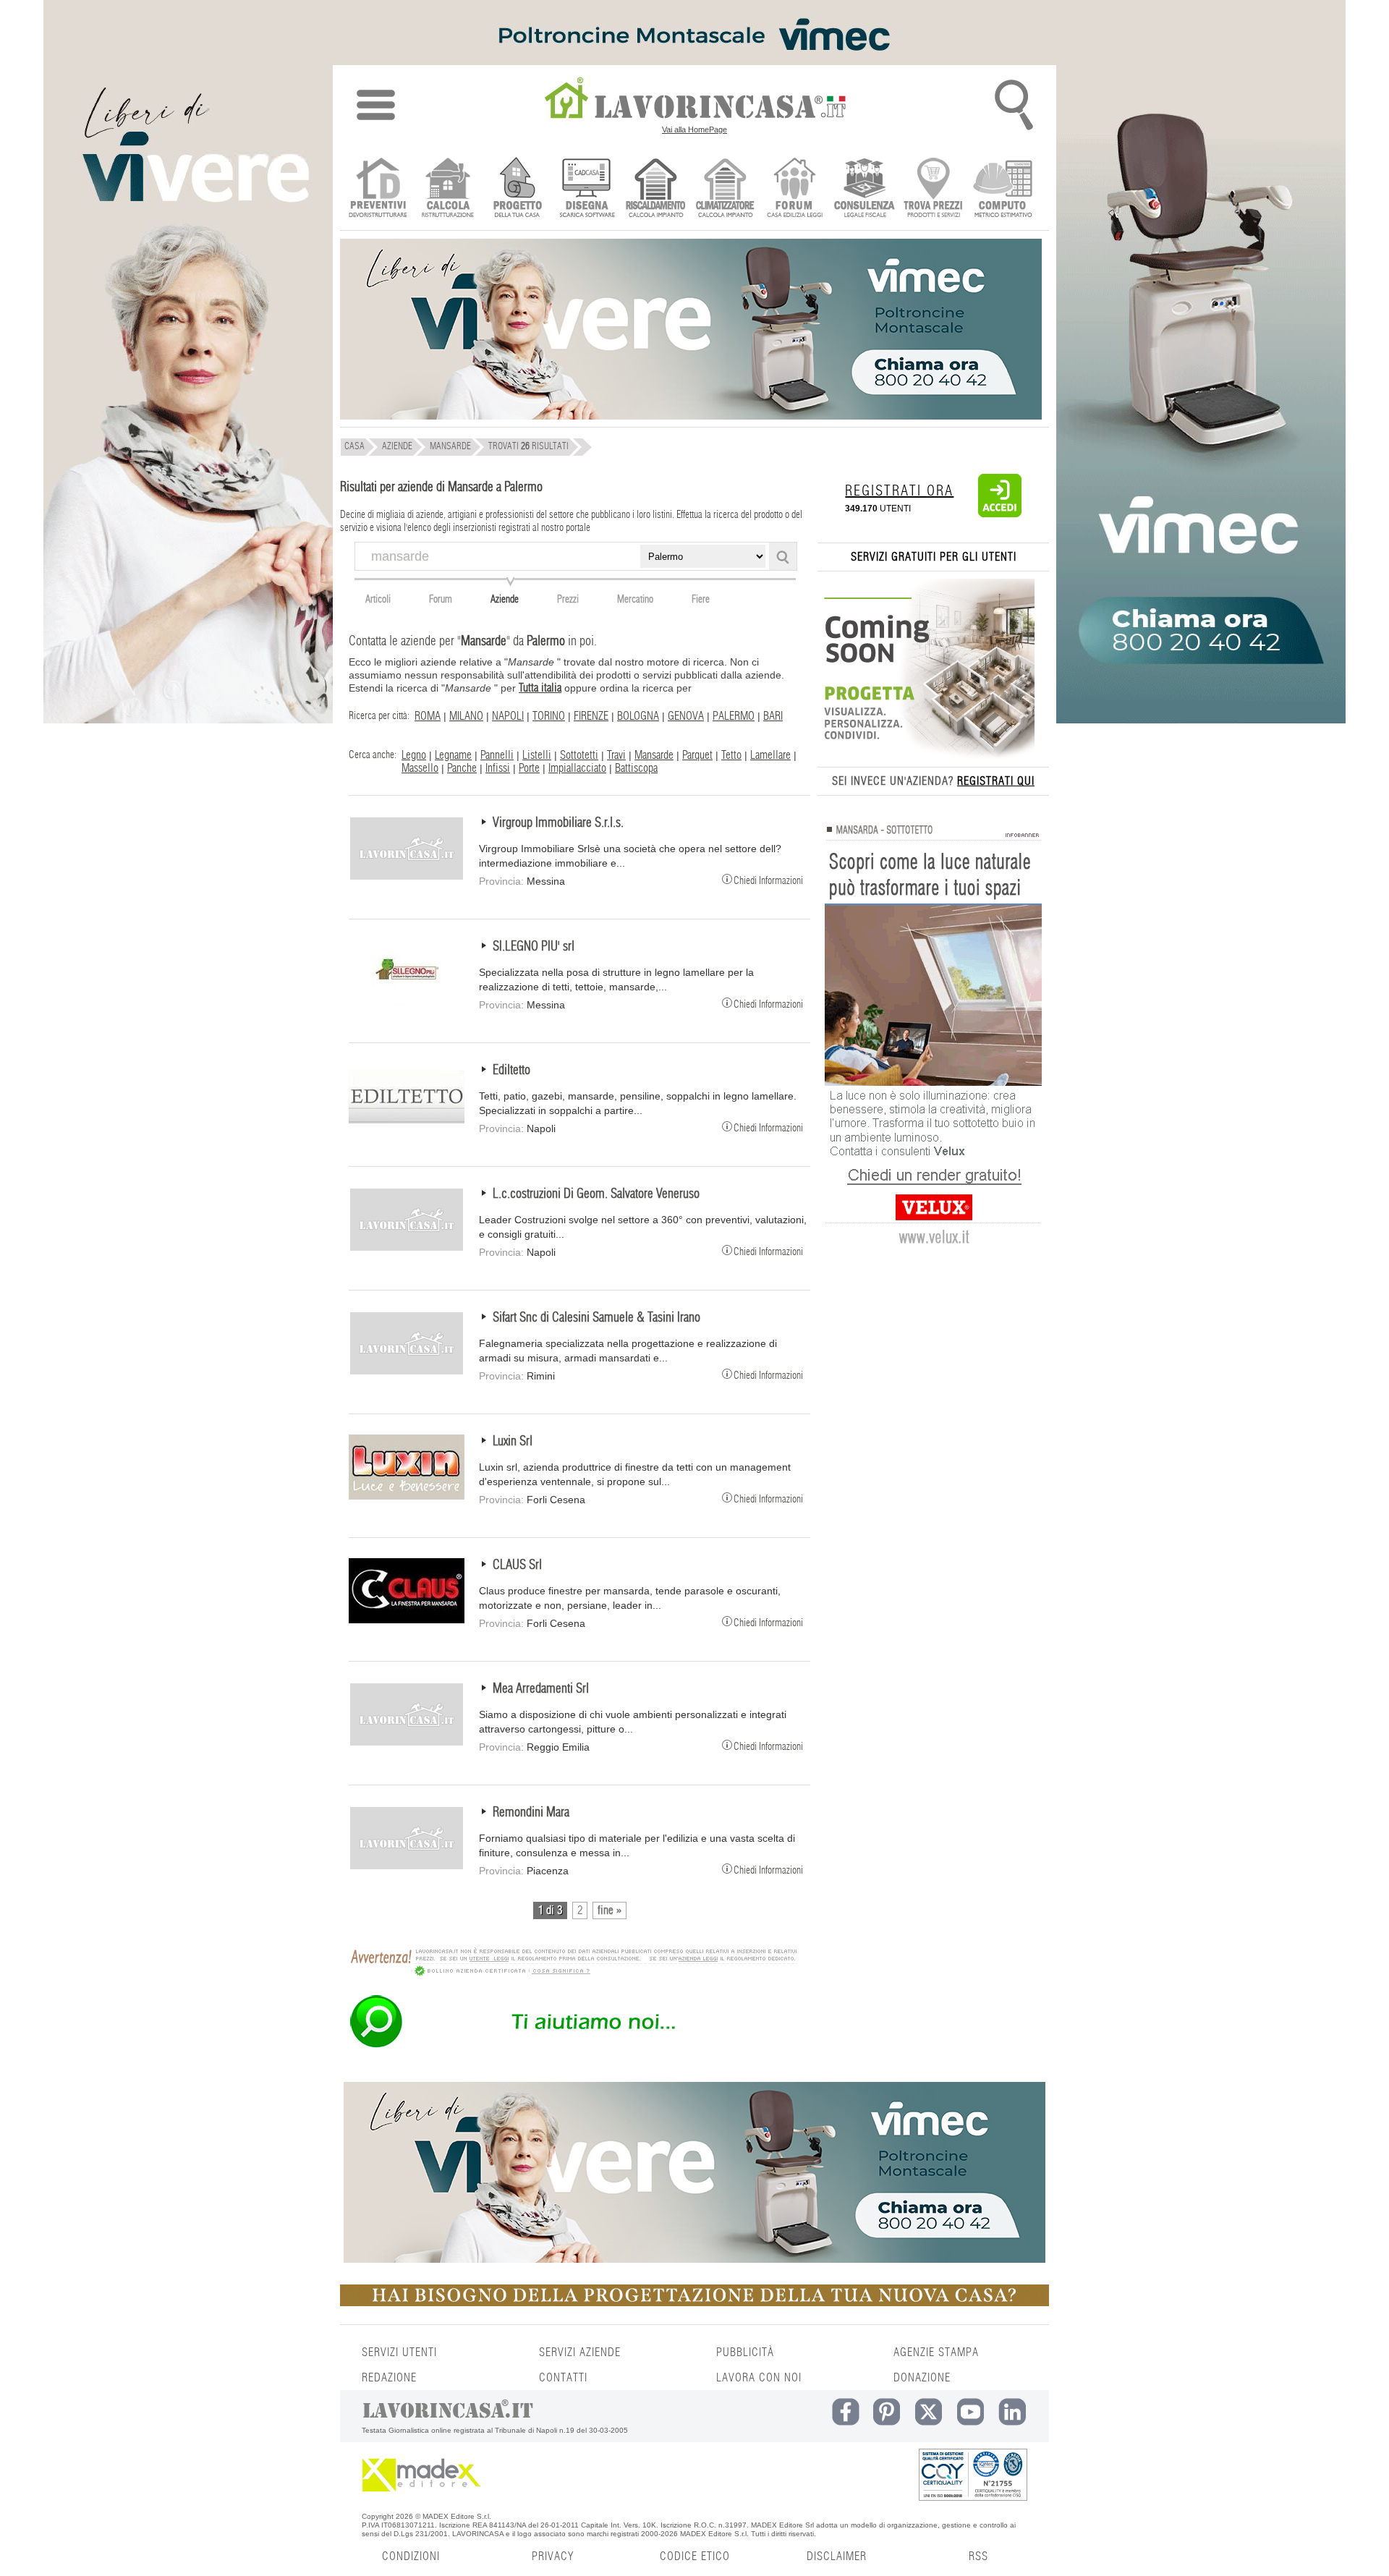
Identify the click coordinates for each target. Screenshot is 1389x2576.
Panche (462, 768)
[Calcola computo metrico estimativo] (1003, 189)
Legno (414, 755)
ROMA (428, 716)
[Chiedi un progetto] (517, 189)
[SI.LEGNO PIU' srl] (407, 1001)
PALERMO (734, 716)
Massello (420, 768)
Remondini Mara (531, 1813)
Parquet (697, 755)
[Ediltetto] (407, 1125)
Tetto (731, 755)
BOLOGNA (638, 716)
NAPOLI (508, 716)
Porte (529, 768)
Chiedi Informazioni (768, 880)
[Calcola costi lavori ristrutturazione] (447, 189)
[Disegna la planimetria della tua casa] (586, 189)
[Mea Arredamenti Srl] (407, 1743)
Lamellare (770, 755)
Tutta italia (540, 688)
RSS (978, 2556)
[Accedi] (1000, 514)
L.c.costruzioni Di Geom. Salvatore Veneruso (596, 1194)
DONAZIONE (922, 2378)
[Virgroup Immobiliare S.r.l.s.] (407, 877)
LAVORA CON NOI (759, 2378)
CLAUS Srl (517, 1565)
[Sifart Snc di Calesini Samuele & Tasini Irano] (407, 1372)
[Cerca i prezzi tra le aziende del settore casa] (934, 189)
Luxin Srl (513, 1442)
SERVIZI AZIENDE (580, 2352)
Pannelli (497, 755)
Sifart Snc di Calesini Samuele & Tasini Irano (596, 1318)
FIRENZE (591, 716)
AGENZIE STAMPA (936, 2352)
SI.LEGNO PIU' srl (534, 947)
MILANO (466, 716)
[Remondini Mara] (407, 1867)
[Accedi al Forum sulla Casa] (795, 189)
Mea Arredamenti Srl (541, 1689)
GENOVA (686, 716)
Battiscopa (636, 768)
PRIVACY (553, 2556)
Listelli (537, 755)
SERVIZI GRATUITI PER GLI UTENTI (934, 557)
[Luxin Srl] (407, 1496)
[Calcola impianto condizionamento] (725, 189)
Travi (616, 755)
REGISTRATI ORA (899, 491)
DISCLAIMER (837, 2556)
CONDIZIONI (411, 2556)
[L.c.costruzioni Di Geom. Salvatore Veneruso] (407, 1249)
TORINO (549, 716)
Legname (453, 755)
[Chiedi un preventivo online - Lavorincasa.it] (573, 2046)
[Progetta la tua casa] (694, 2303)
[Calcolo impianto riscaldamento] (656, 189)
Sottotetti (579, 755)
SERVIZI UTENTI (399, 2352)
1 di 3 (550, 1910)
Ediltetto (511, 1071)
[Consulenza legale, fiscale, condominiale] (864, 189)
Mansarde (654, 755)
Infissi (498, 768)
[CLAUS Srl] (407, 1620)
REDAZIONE (389, 2378)
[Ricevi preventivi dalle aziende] (378, 189)
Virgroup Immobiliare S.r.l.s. (558, 823)
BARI (773, 716)
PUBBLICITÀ (745, 2352)
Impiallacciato (577, 768)
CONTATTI (563, 2378)
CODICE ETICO (695, 2556)
